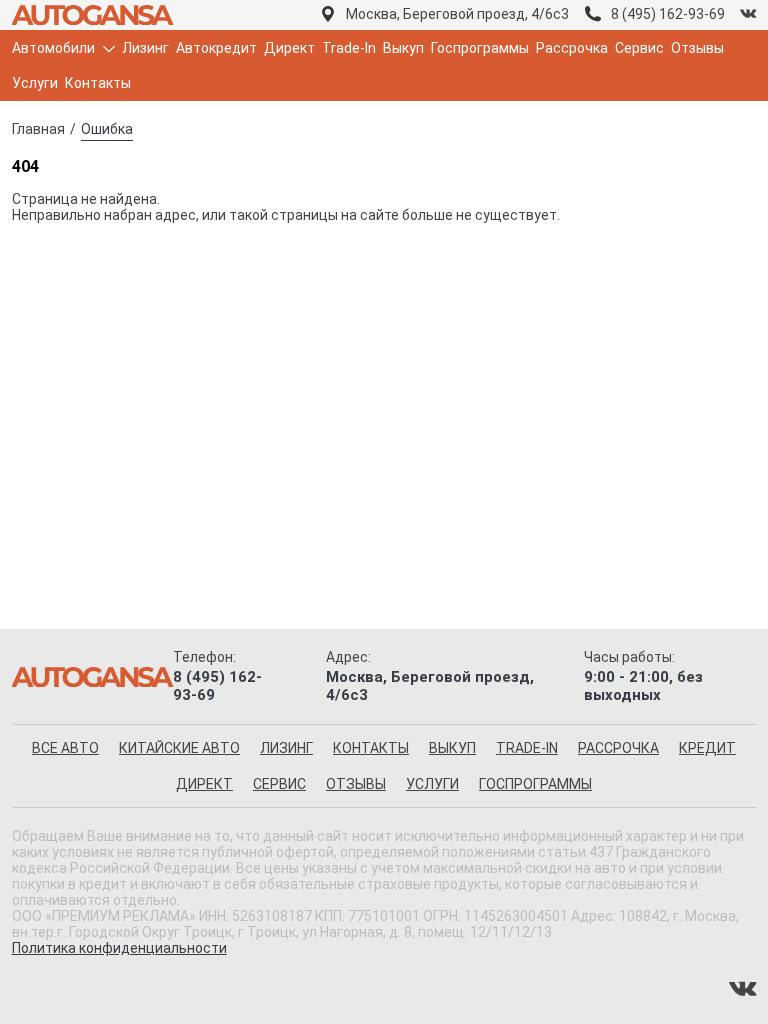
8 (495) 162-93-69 (668, 14)
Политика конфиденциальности (119, 948)
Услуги (35, 83)
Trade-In (349, 48)
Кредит (707, 748)
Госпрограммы (480, 48)
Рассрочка (572, 48)
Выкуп (403, 48)
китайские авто (179, 748)
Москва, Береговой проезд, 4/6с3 (457, 14)
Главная (38, 129)
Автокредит (216, 48)
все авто (65, 748)
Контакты (98, 83)
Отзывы (697, 48)
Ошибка (107, 129)
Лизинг (145, 48)
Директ (289, 48)
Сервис (639, 48)
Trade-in (527, 748)
